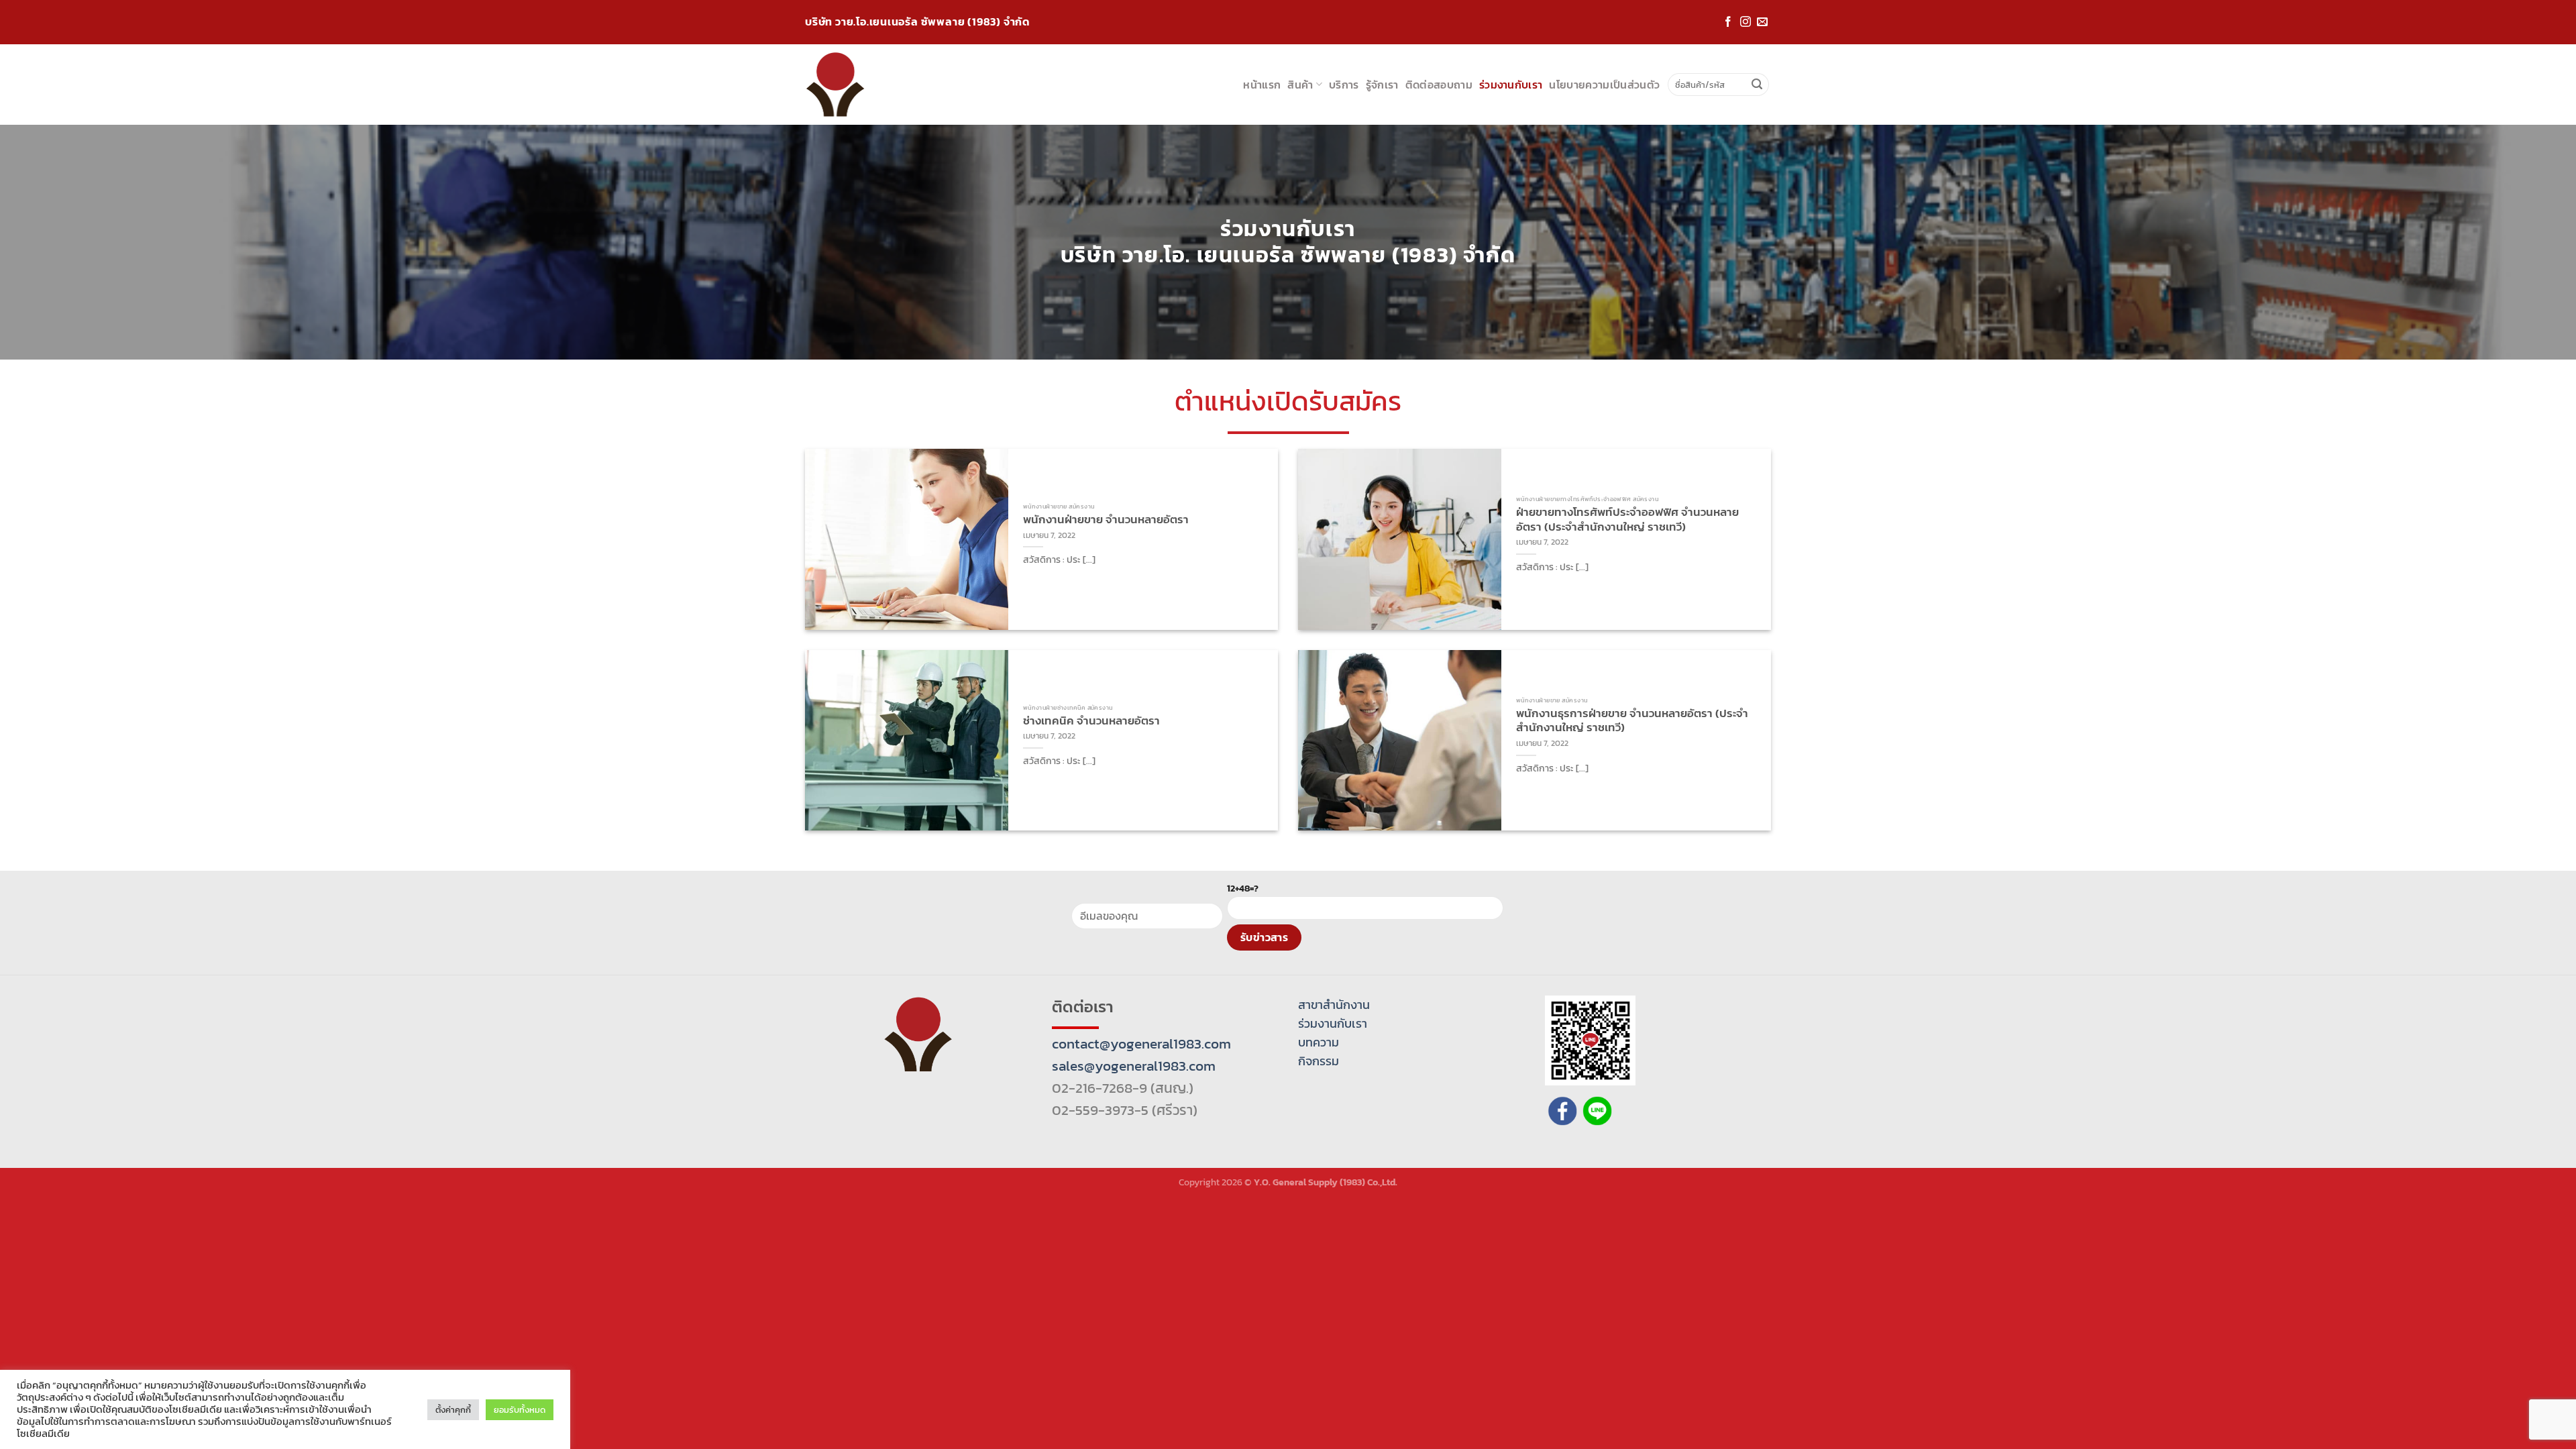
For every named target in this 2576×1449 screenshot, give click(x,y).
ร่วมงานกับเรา (1511, 85)
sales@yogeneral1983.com (1134, 1066)
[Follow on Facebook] (1728, 22)
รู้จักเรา (1382, 85)
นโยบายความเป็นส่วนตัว (1604, 85)
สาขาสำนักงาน (1334, 1005)
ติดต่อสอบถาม (1439, 85)
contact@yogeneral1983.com (1141, 1043)
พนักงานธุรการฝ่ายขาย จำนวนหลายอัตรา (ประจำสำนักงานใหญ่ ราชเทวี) (1632, 721)
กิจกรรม (1319, 1061)
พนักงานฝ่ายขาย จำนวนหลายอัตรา (1106, 520)
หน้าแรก (1262, 85)
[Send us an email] (1762, 22)
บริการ (1344, 85)
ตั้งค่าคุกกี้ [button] (453, 1410)
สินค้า (1300, 85)
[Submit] (1757, 85)
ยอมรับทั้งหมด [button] (520, 1410)
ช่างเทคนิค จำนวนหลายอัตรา (1091, 721)
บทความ (1319, 1042)
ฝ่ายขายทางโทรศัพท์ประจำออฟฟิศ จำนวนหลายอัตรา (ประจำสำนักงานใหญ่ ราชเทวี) (1627, 520)
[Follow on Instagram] (1746, 22)
